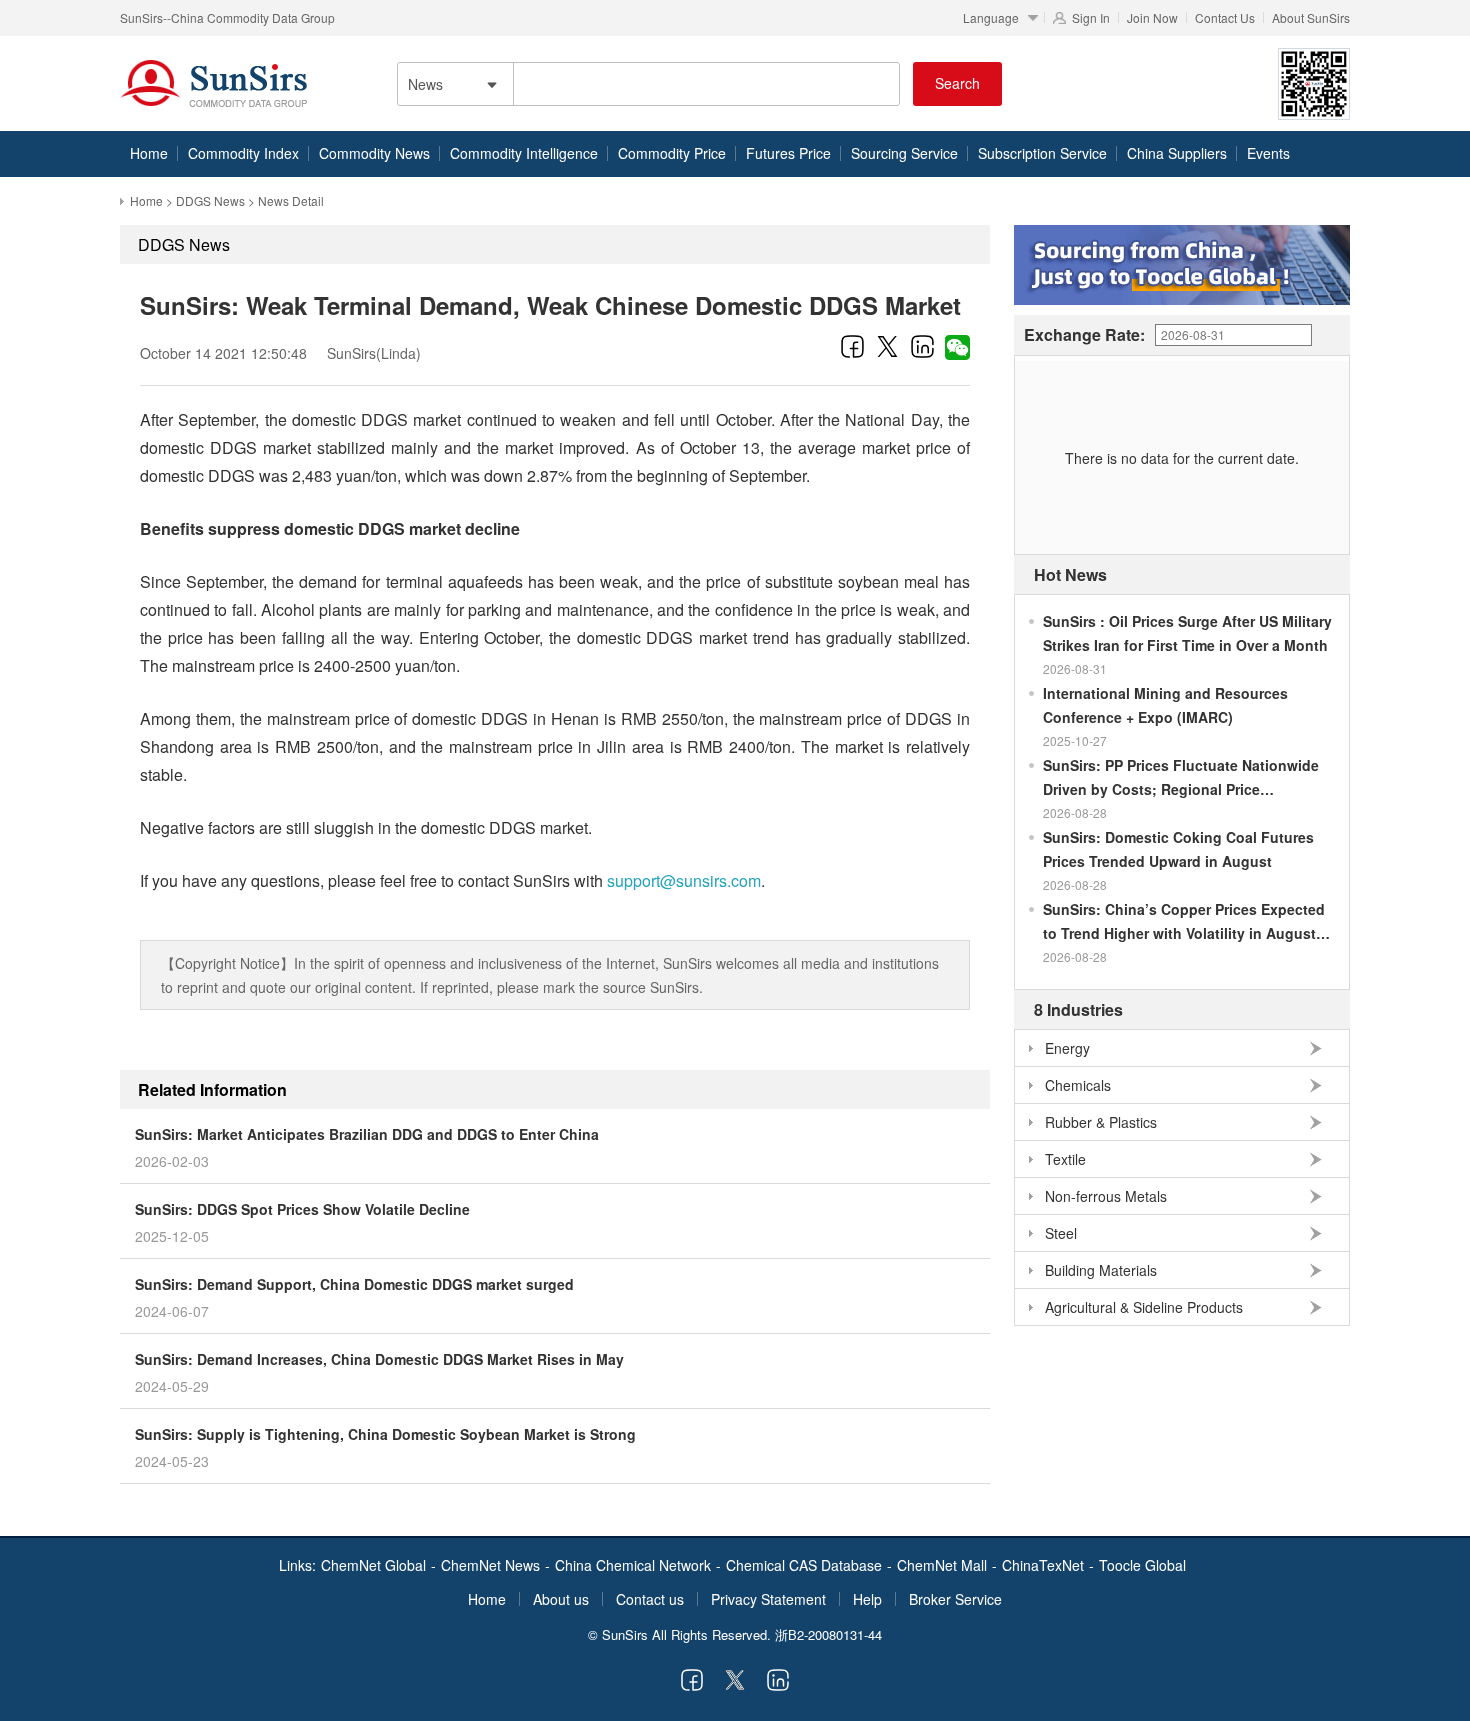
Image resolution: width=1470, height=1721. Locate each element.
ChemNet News (490, 1565)
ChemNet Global (373, 1565)
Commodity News (374, 153)
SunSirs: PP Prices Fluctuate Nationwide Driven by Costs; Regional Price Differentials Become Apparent (1181, 778)
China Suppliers (1177, 153)
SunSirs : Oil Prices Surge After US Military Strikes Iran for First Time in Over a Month (1187, 633)
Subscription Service (1042, 153)
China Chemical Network (633, 1565)
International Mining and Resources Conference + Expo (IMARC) (1165, 705)
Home (149, 153)
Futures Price (788, 153)
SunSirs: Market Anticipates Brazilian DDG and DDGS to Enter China (367, 1134)
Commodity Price (672, 153)
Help (867, 1599)
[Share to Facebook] (852, 346)
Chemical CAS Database (804, 1565)
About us (561, 1599)
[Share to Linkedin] (922, 346)
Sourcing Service (904, 153)
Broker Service (955, 1599)
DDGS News (210, 200)
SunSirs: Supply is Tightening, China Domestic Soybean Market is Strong (385, 1434)
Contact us (650, 1599)
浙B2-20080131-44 (828, 1634)
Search (957, 83)
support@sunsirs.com (684, 880)
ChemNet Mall (942, 1565)
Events (1268, 153)
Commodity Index (243, 153)
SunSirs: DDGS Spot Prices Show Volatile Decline (302, 1209)
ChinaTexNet (1043, 1565)
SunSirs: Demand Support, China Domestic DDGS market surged (354, 1284)
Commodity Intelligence (524, 153)
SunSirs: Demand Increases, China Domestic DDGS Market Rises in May (379, 1359)
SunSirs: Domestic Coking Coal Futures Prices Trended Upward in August (1178, 849)
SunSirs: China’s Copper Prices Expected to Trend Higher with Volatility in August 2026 (1184, 922)
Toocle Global (1142, 1565)
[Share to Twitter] (887, 346)
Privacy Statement (768, 1599)
